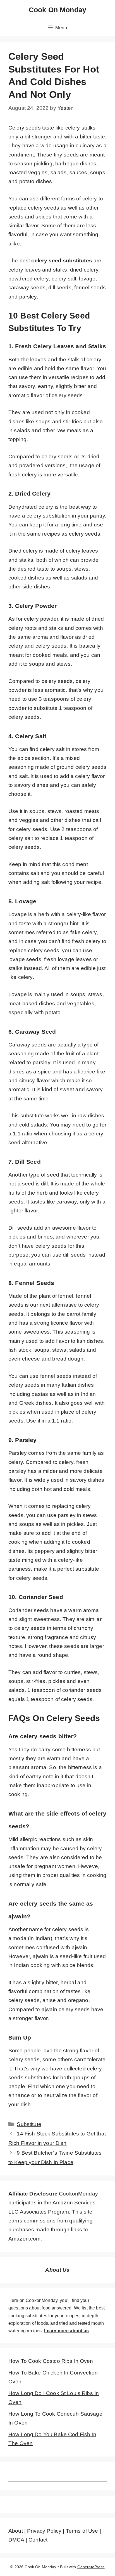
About (16, 2531)
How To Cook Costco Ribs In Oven (51, 2361)
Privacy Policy (44, 2531)
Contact (38, 2540)
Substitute (29, 2124)
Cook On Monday (57, 10)
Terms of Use (82, 2531)
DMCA (16, 2540)
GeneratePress (91, 2567)
